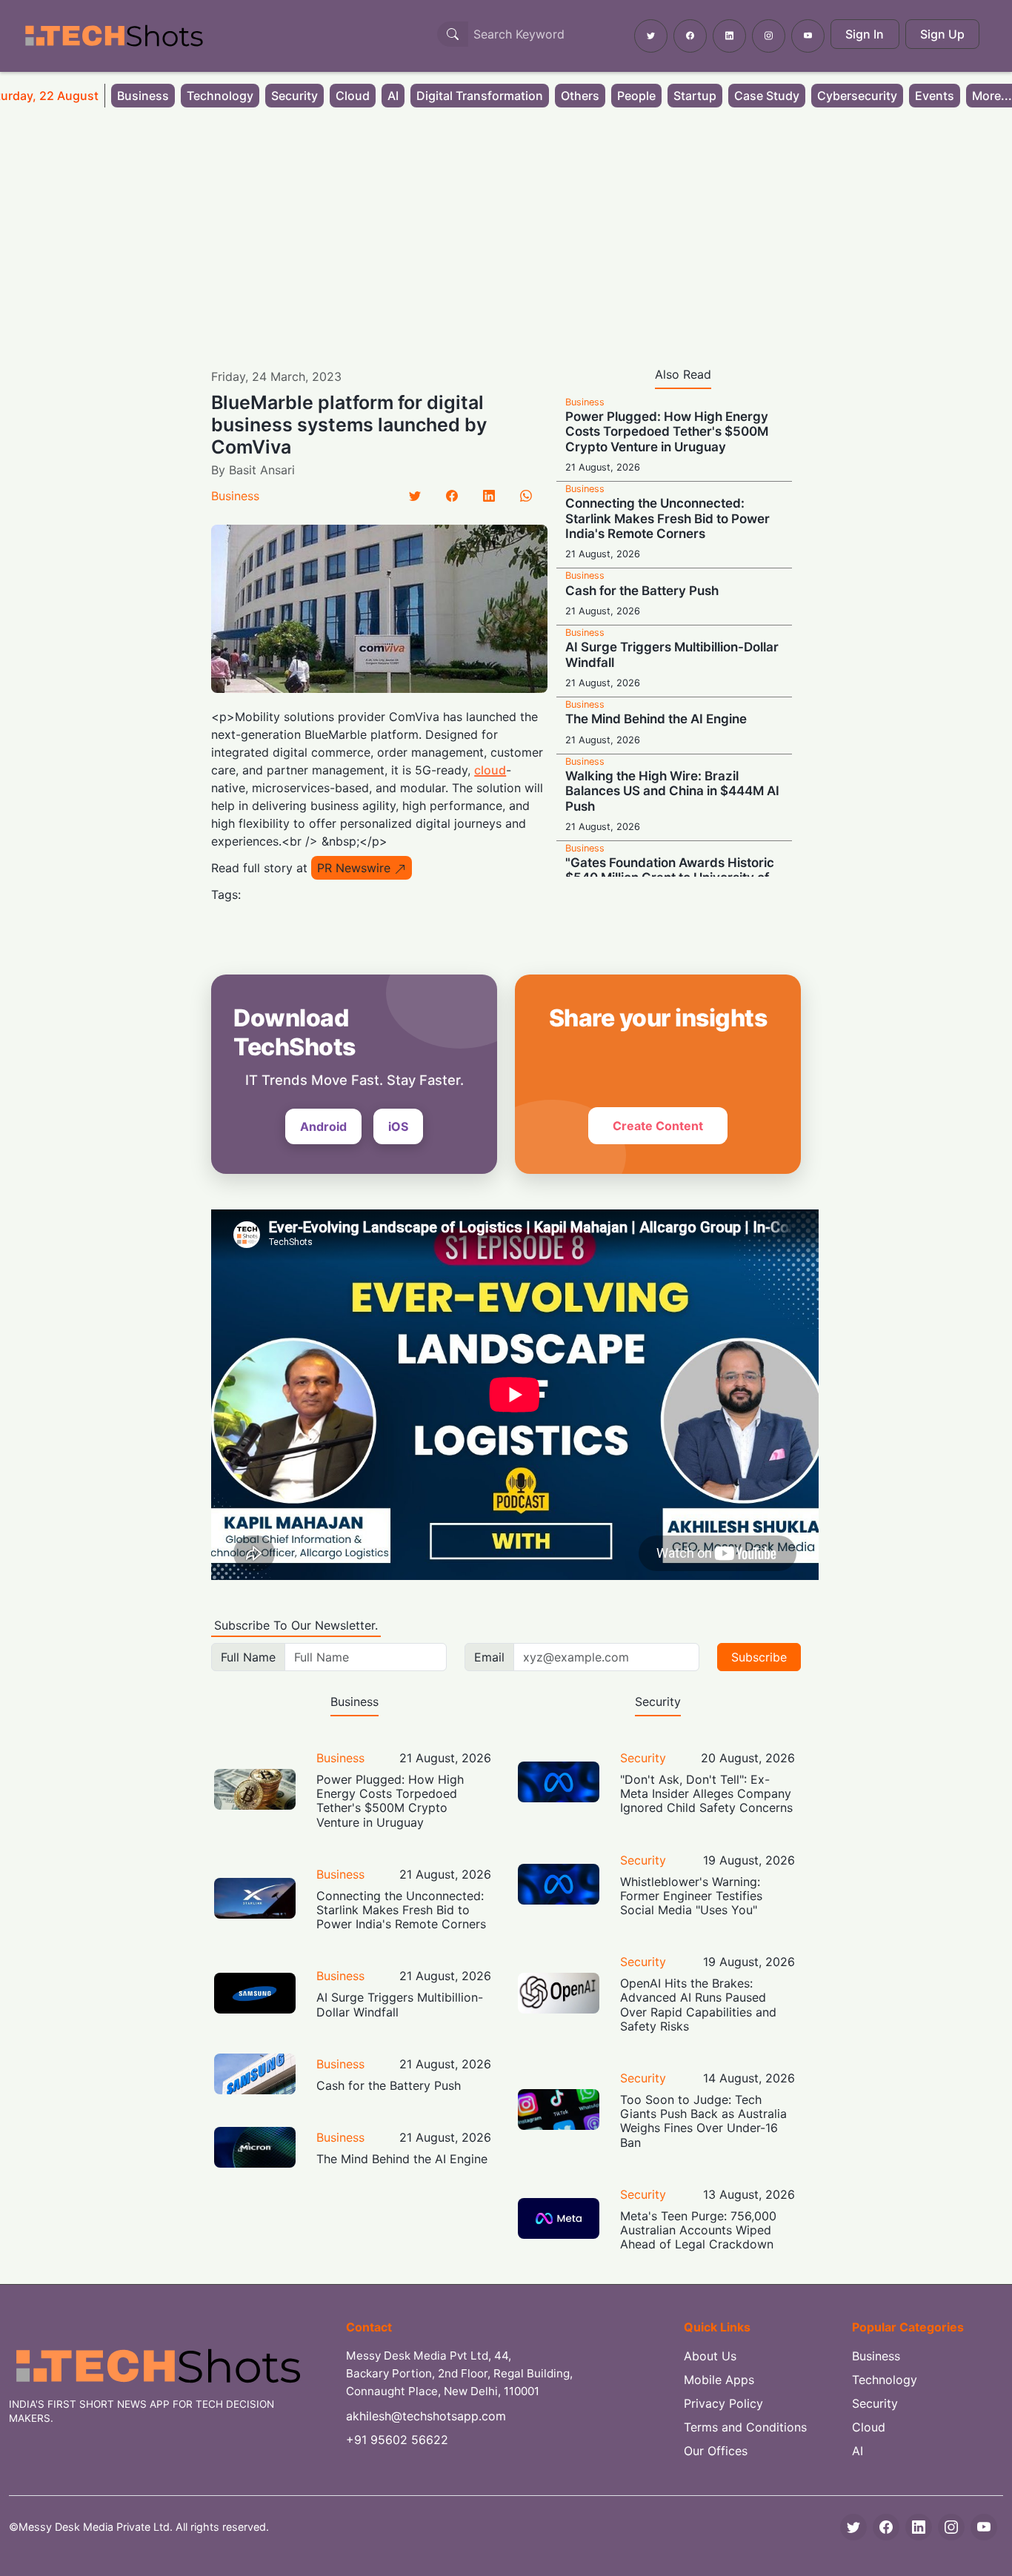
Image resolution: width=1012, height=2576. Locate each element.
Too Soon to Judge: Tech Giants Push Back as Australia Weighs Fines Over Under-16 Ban (703, 2121)
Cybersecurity (857, 96)
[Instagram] (951, 2527)
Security (294, 96)
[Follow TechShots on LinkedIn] (729, 36)
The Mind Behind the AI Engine (656, 719)
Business (143, 96)
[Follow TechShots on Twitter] (651, 36)
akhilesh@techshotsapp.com (426, 2416)
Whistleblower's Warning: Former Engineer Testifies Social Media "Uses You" (691, 1896)
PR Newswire (354, 868)
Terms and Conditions (745, 2427)
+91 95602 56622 (397, 2440)
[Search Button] (453, 34)
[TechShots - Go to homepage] (113, 36)
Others (580, 96)
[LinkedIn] (489, 496)
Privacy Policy (723, 2403)
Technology (220, 96)
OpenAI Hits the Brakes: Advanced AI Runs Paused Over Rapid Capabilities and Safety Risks (698, 2005)
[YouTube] (984, 2527)
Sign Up (942, 34)
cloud (490, 770)
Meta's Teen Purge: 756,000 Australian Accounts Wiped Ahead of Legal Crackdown (698, 2230)
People (636, 96)
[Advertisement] (506, 228)
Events (935, 96)
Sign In (865, 34)
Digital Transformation (480, 96)
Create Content (658, 1126)
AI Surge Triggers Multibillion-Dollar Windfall (400, 2004)
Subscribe (759, 1657)
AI (393, 96)
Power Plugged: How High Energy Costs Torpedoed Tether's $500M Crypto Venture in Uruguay (667, 432)
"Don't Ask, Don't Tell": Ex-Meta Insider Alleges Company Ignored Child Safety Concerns (706, 1793)
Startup (695, 96)
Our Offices (716, 2451)
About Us (710, 2356)
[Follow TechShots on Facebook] (690, 36)
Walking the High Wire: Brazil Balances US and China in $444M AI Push (672, 791)
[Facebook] (452, 496)
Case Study (767, 96)
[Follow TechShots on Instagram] (769, 36)
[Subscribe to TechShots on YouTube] (808, 36)
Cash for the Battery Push (642, 591)
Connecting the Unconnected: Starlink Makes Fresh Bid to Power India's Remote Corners (668, 518)
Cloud (353, 96)
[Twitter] (415, 496)
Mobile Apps (719, 2380)
